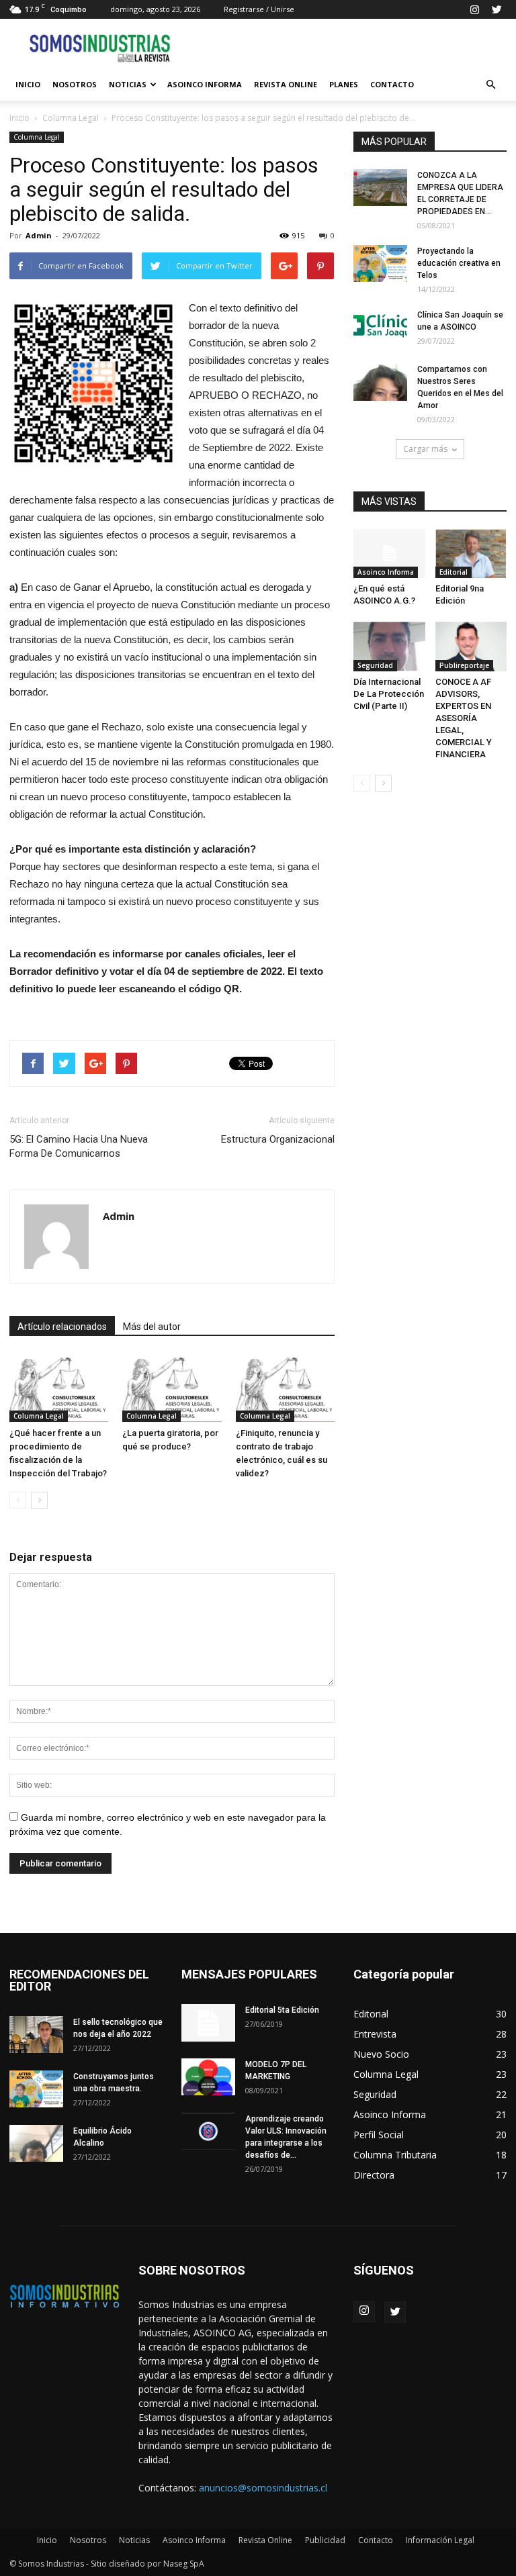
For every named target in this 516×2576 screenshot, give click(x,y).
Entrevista (375, 2034)
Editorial (454, 572)
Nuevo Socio (381, 2054)
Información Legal (440, 2540)
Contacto (392, 84)
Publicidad (325, 2540)
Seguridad (375, 665)
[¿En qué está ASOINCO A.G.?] (389, 554)
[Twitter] (497, 9)
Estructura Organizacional (278, 1139)
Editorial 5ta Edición (282, 2010)
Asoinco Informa (205, 84)
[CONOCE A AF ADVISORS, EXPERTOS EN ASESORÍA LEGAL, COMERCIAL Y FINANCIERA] (471, 646)
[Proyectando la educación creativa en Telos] (380, 264)
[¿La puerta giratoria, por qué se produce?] (172, 1388)
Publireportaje (464, 665)
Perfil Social (379, 2135)
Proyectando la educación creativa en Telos (459, 263)
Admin (39, 235)
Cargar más (425, 449)
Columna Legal (71, 118)
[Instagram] (474, 9)
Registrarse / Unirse (259, 9)
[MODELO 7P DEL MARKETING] (208, 2077)
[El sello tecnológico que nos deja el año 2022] (36, 2035)
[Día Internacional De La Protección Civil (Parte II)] (389, 646)
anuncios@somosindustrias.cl (263, 2488)
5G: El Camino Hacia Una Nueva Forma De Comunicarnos (79, 1146)
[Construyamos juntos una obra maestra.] (36, 2089)
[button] (490, 85)
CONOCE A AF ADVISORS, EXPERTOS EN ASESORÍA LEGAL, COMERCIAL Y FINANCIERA (464, 718)
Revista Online (286, 84)
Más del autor (152, 1327)
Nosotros (75, 84)
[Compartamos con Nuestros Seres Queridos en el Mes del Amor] (380, 382)
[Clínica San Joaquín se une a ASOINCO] (380, 327)
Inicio (28, 84)
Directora (374, 2175)
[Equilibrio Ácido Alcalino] (36, 2143)
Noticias (128, 84)
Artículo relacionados (62, 1327)
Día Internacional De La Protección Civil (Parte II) (389, 694)
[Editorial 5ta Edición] (208, 2023)
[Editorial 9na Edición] (471, 554)
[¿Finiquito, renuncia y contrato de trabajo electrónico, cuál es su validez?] (285, 1388)
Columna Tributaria (395, 2155)
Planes (344, 84)
